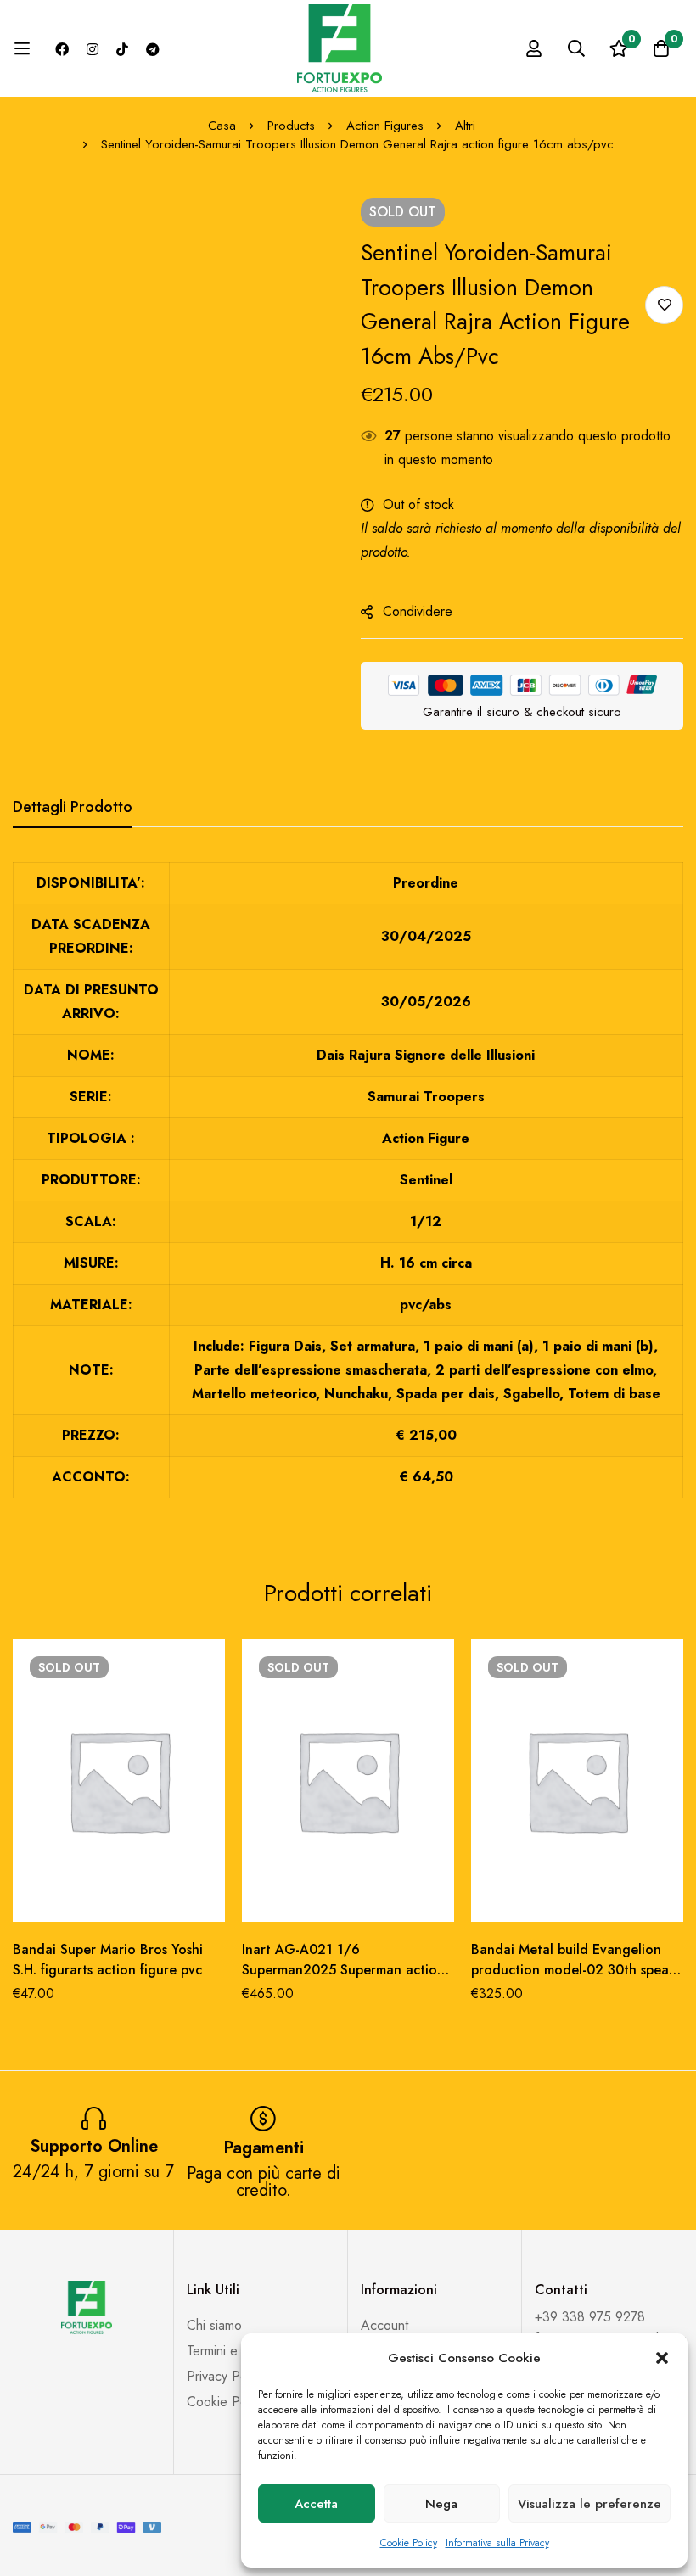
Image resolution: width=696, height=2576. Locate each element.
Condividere (418, 611)
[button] (662, 2358)
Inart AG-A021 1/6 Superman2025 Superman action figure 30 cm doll (343, 1970)
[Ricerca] (576, 48)
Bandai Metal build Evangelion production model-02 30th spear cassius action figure (573, 1970)
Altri (465, 126)
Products (291, 126)
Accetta (316, 2504)
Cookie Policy (409, 2543)
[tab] (73, 808)
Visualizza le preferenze (589, 2504)
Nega (441, 2504)
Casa (222, 126)
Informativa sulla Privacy (497, 2543)
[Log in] (534, 48)
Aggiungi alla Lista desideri (664, 305)
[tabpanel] (348, 1190)
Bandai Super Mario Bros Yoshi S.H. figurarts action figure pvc (108, 1960)
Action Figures (385, 126)
